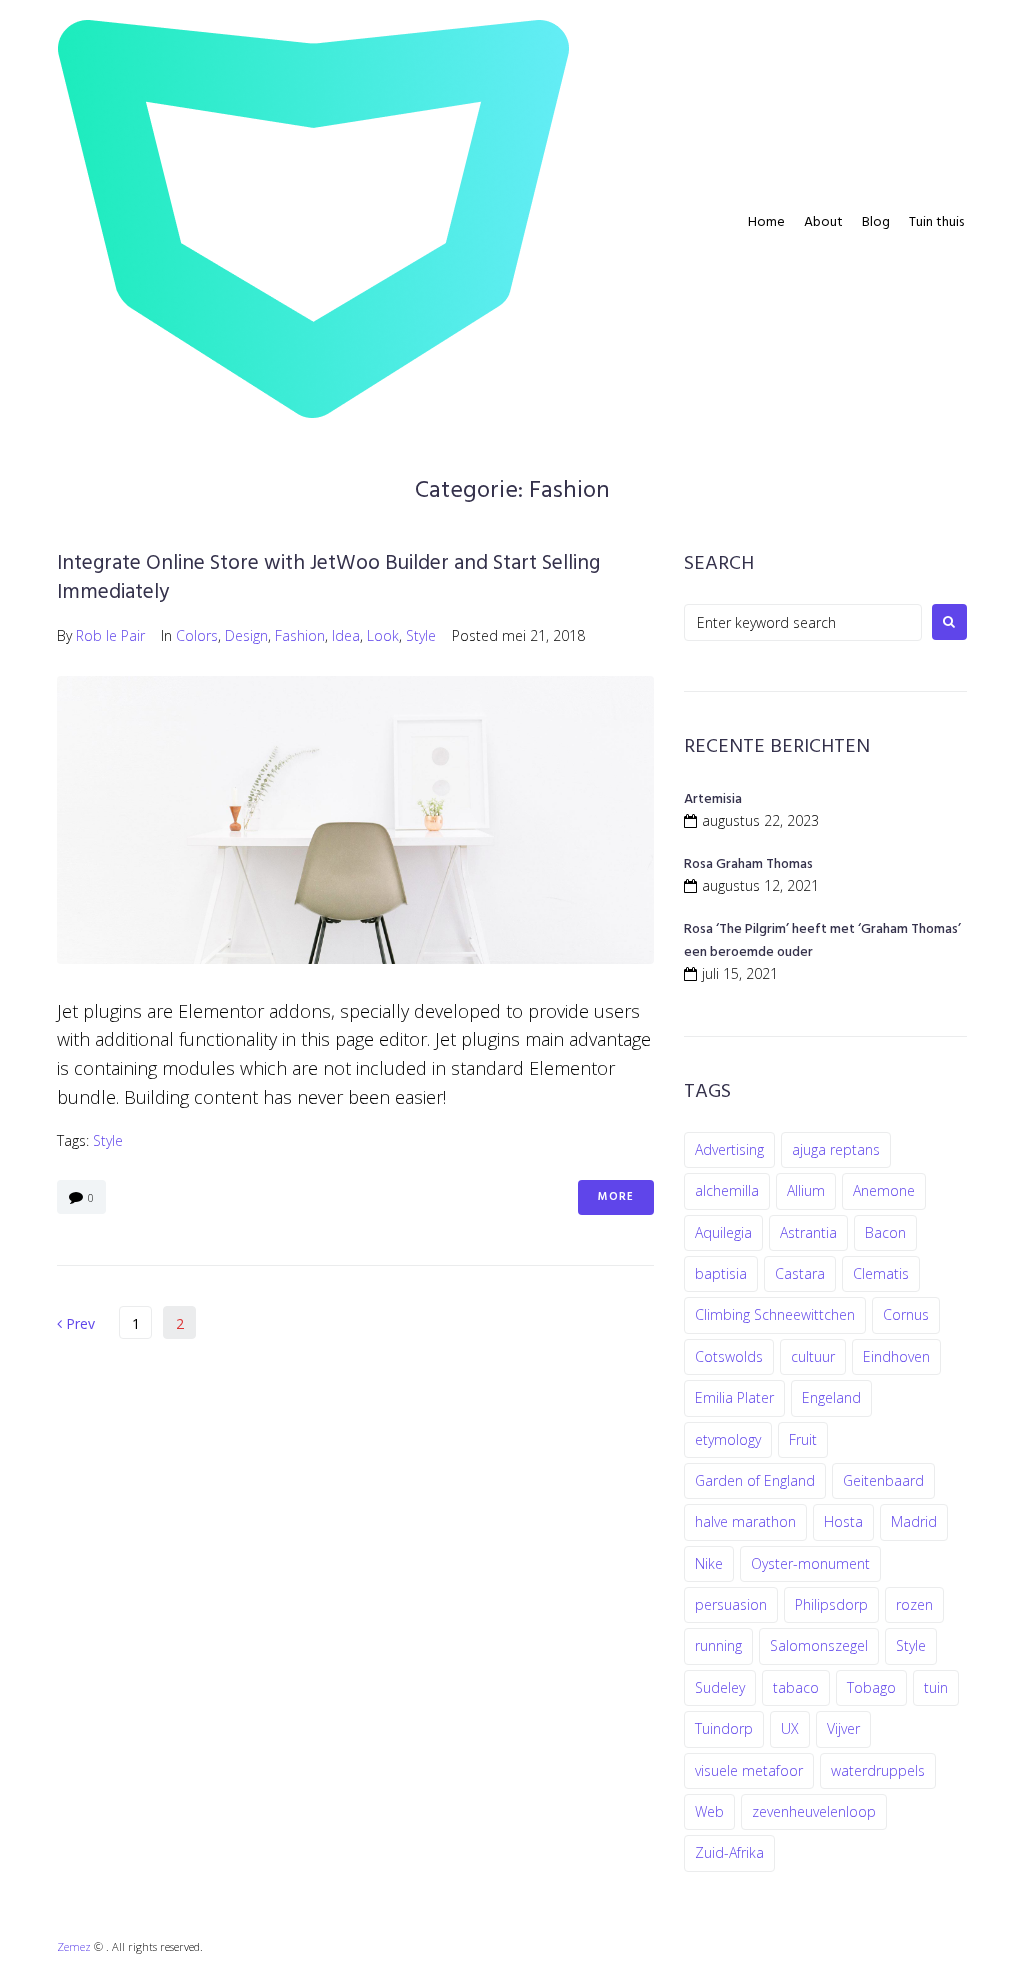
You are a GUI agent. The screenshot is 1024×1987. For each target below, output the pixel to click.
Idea (346, 635)
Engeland (831, 1397)
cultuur (813, 1356)
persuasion (731, 1604)
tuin (936, 1687)
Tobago (871, 1687)
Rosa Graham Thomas (748, 864)
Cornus (906, 1314)
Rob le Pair (110, 635)
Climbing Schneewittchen (775, 1314)
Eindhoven (896, 1356)
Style (421, 635)
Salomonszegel (819, 1645)
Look (383, 635)
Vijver (843, 1728)
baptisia (721, 1273)
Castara (800, 1273)
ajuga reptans (836, 1149)
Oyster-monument (810, 1563)
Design (246, 635)
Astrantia (808, 1232)
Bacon (885, 1232)
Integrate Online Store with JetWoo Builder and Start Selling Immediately (328, 578)
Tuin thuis (936, 223)
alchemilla (727, 1190)
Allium (806, 1190)
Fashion (300, 635)
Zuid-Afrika (729, 1852)
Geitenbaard (883, 1480)
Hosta (843, 1521)
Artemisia (713, 799)
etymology (728, 1439)
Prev (76, 1323)
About (823, 223)
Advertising (729, 1149)
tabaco (796, 1687)
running (718, 1645)
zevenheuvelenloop (814, 1811)
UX (790, 1728)
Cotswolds (729, 1356)
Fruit (803, 1439)
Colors (197, 635)
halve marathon (745, 1521)
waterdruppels (878, 1770)
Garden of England (755, 1480)
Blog (876, 223)
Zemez (74, 1946)
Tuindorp (724, 1728)
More (616, 1197)
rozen (914, 1604)
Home (766, 223)
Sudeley (720, 1687)
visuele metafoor (749, 1770)
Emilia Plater (734, 1397)
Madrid (914, 1521)
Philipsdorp (831, 1604)
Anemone (884, 1190)
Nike (709, 1563)
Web (709, 1811)
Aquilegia (723, 1232)
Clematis (881, 1273)
